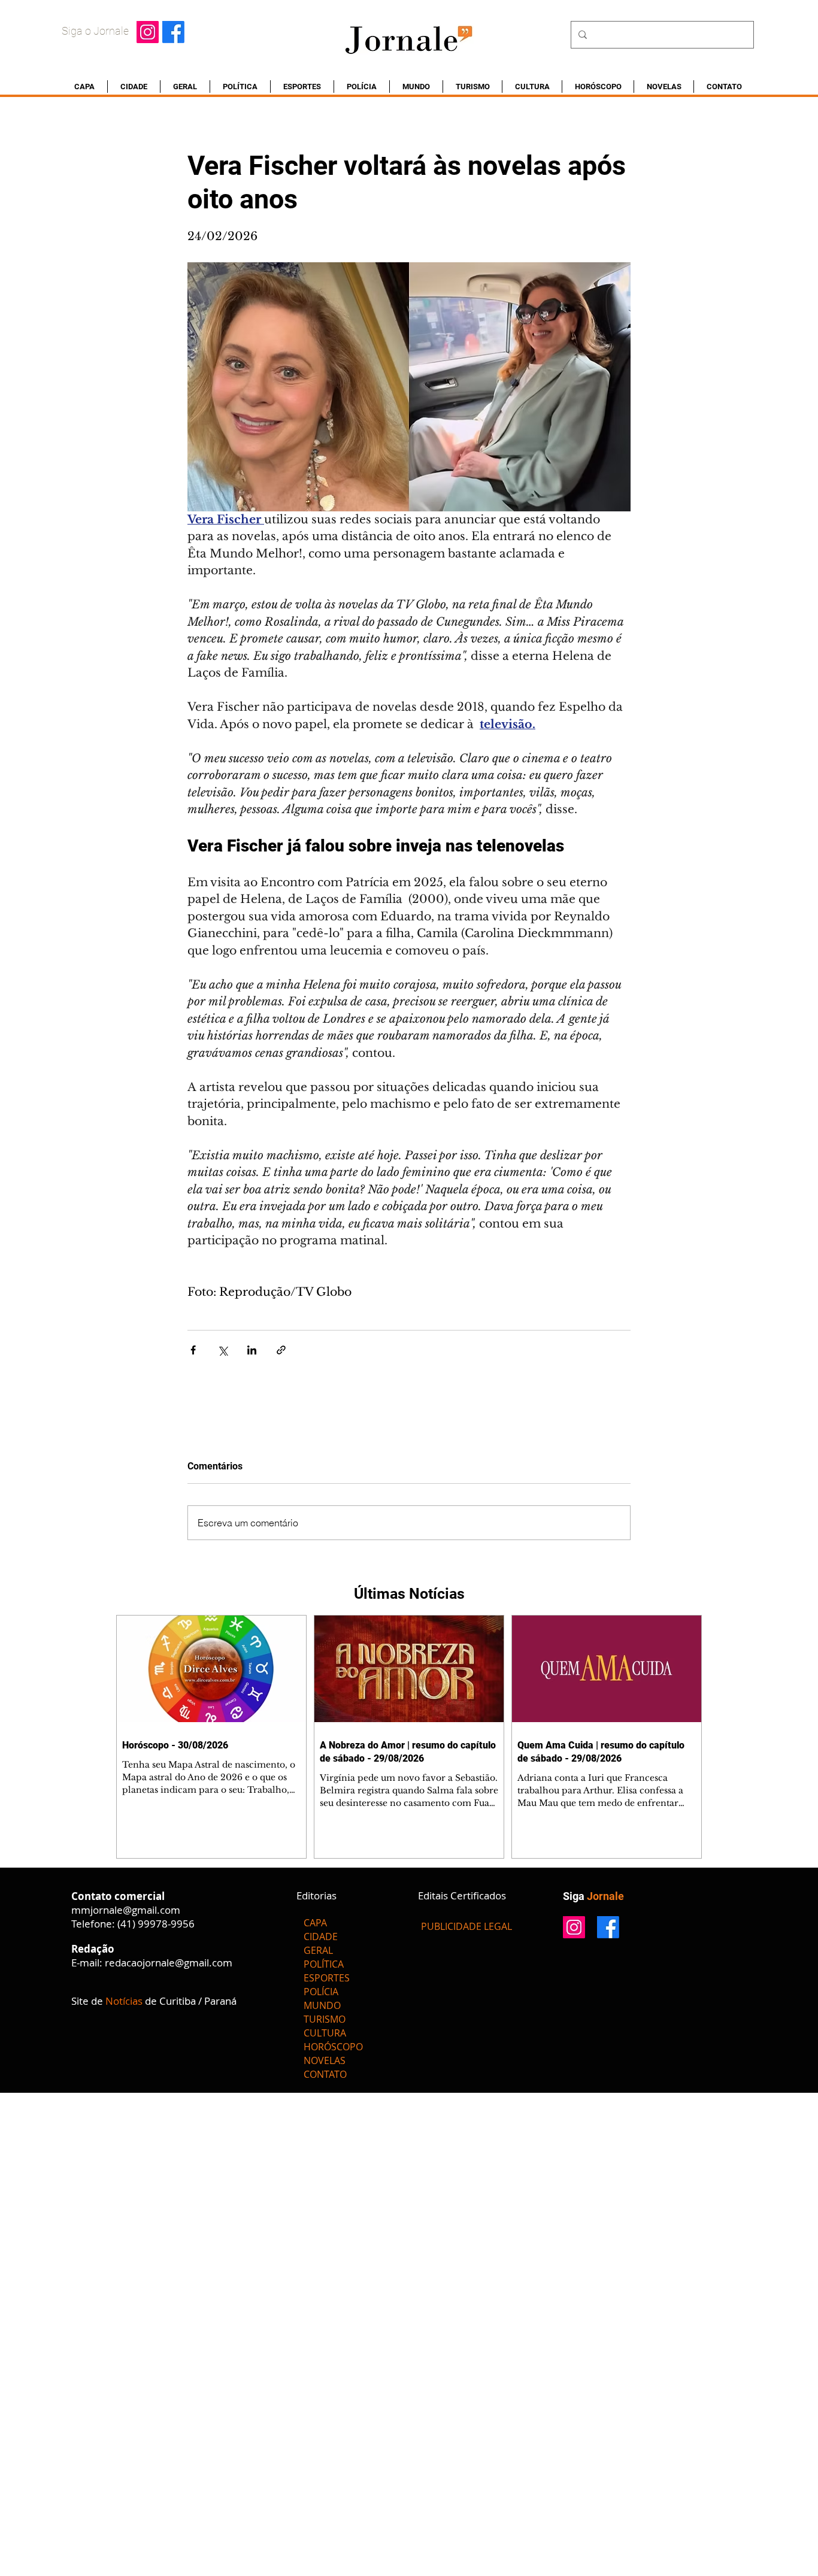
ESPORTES (327, 1978)
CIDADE (321, 1936)
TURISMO (325, 2019)
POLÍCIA (321, 1992)
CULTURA (325, 2033)
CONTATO (325, 2074)
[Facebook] (173, 32)
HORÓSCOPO (333, 2047)
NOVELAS (325, 2060)
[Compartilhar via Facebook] (193, 1350)
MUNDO (322, 2005)
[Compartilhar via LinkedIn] (252, 1350)
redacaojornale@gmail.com (169, 1963)
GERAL (318, 1950)
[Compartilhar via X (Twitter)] (222, 1350)
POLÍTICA (324, 1964)
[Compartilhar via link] (281, 1350)
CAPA (315, 1923)
